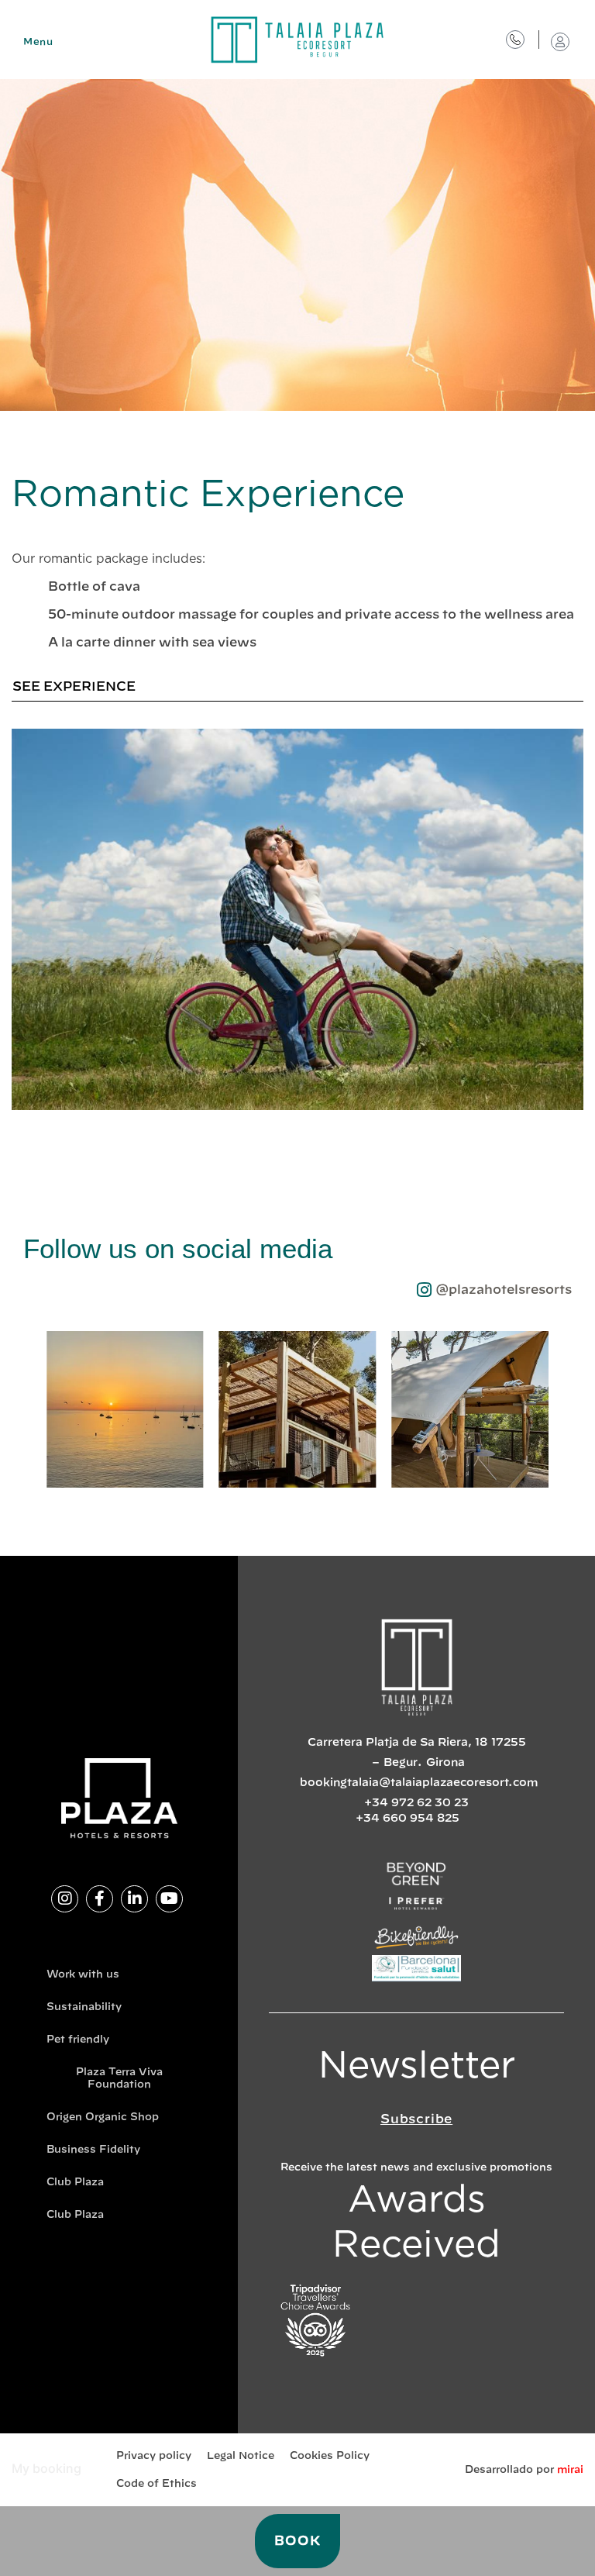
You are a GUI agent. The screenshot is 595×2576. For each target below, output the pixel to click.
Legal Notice (241, 2456)
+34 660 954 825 (408, 1819)
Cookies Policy (330, 2456)
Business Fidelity (93, 2150)
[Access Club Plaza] (560, 42)
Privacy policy (154, 2456)
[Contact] (515, 40)
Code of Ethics (156, 2484)
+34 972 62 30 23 (416, 1803)
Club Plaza (75, 2183)
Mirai (570, 2470)
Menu (38, 42)
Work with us (83, 1975)
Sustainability (84, 2007)
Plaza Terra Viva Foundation (119, 2079)
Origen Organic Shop (103, 2117)
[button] (31, 1413)
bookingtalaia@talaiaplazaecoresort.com (419, 1783)
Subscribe (416, 2119)
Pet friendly (78, 2040)
